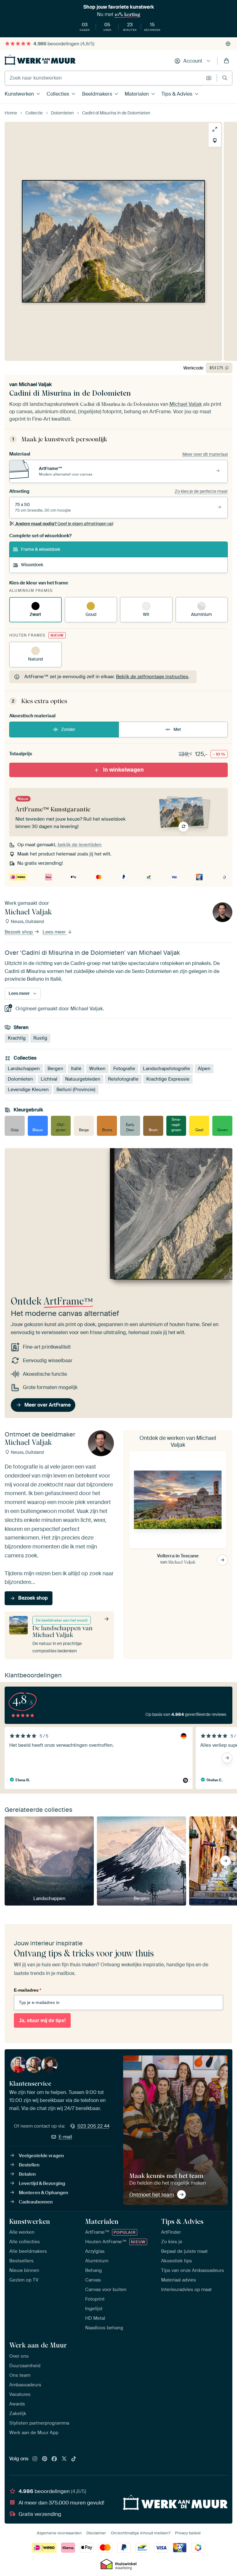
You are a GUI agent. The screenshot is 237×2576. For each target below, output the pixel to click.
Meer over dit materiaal (205, 454)
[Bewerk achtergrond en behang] (215, 141)
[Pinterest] (45, 2459)
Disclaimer (96, 2533)
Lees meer (55, 932)
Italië (76, 1069)
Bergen (55, 1069)
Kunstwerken (19, 94)
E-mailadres (27, 1990)
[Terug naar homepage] (40, 60)
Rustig (40, 1038)
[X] (64, 2459)
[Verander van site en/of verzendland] (228, 44)
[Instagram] (35, 2459)
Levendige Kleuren (28, 1090)
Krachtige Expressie (168, 1079)
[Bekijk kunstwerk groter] (215, 129)
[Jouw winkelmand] (227, 61)
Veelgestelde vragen (41, 2156)
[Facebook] (54, 2459)
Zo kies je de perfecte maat (201, 491)
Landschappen (24, 1069)
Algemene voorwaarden (59, 2533)
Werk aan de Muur (38, 2345)
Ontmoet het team (152, 2195)
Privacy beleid (188, 2533)
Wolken (97, 1069)
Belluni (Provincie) (76, 1090)
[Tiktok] (74, 2459)
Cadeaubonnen (36, 2202)
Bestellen (29, 2165)
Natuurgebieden (83, 1079)
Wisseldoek (32, 565)
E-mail (65, 2137)
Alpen (204, 1069)
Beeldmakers (97, 94)
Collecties (58, 94)
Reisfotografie (123, 1079)
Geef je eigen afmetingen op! (64, 524)
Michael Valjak (35, 384)
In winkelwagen (123, 770)
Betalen (27, 2174)
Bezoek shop (19, 932)
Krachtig (17, 1038)
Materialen (137, 94)
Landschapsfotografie (166, 1069)
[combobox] (104, 78)
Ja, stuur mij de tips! (42, 2020)
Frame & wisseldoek (41, 549)
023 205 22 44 (94, 2126)
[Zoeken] (225, 78)
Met (177, 729)
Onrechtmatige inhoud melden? (141, 2533)
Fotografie (124, 1069)
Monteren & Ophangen (44, 2193)
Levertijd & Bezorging (42, 2183)
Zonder (68, 729)
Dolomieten (20, 1079)
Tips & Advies (177, 94)
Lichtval (49, 1079)
